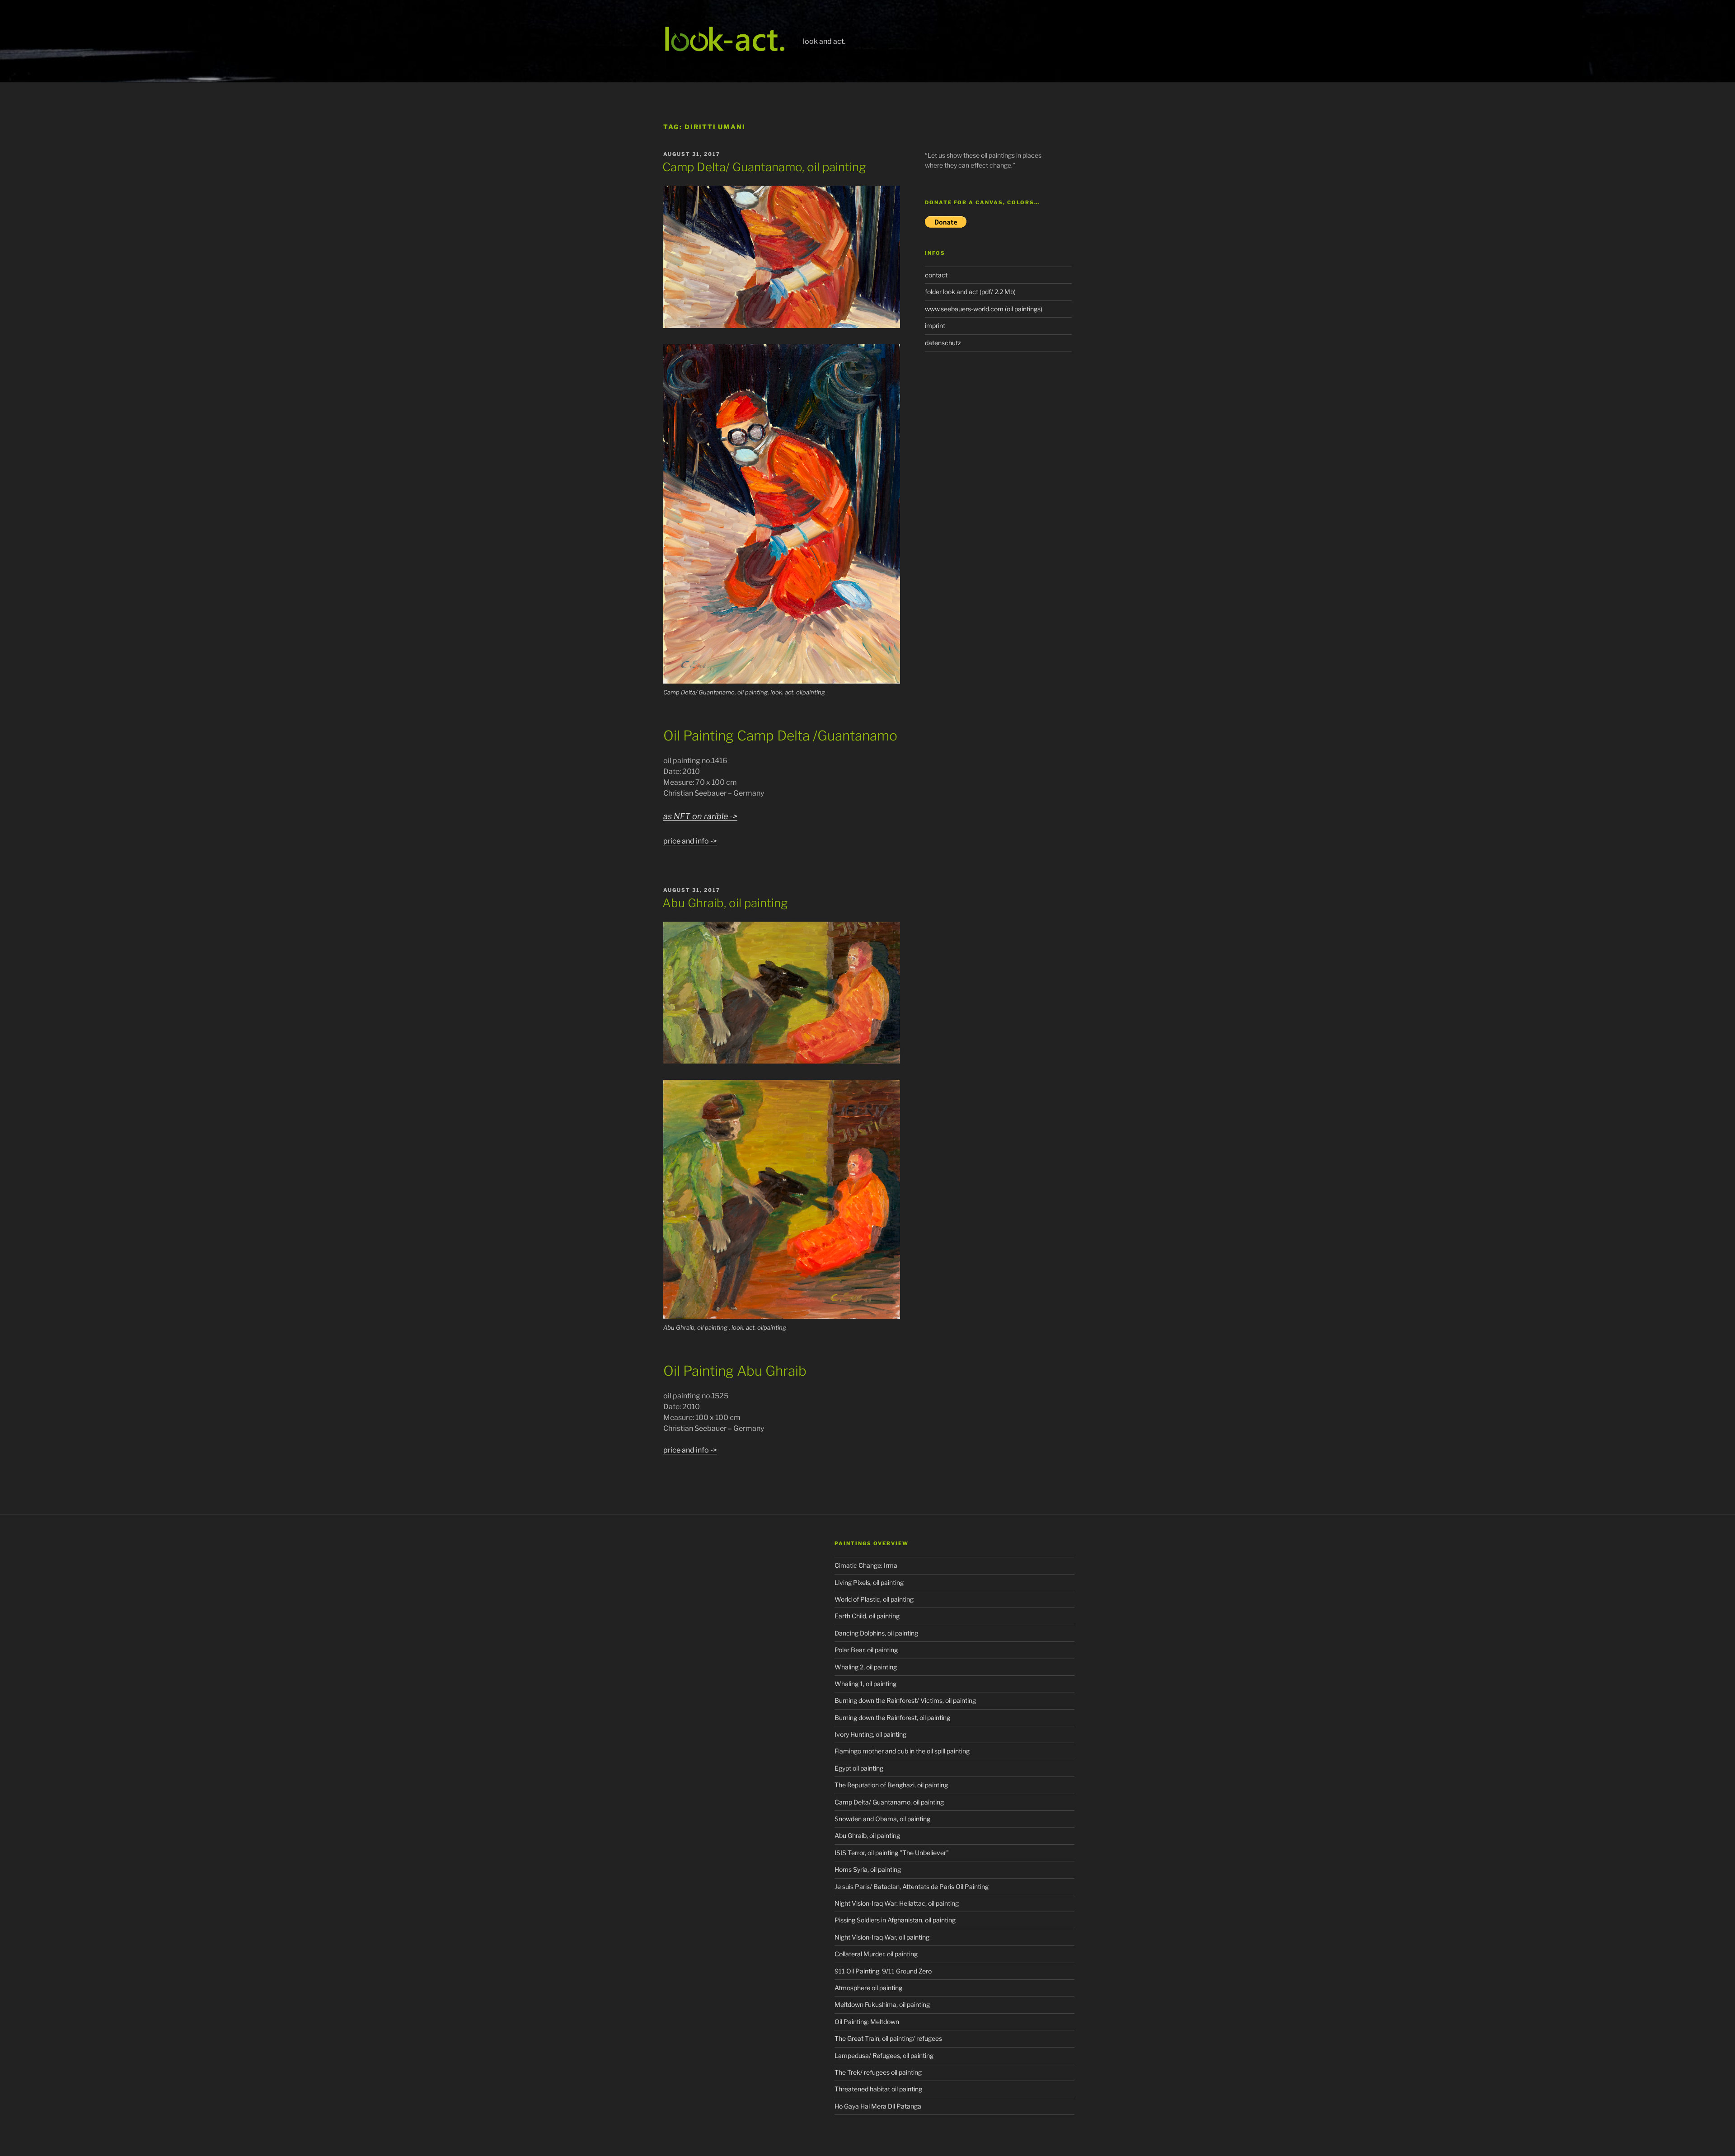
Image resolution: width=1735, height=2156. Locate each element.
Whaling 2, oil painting (866, 1667)
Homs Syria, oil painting (868, 1869)
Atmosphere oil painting (868, 1988)
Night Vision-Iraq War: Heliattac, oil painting (897, 1903)
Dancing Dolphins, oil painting (876, 1633)
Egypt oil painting (859, 1768)
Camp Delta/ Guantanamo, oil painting (764, 167)
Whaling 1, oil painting (865, 1684)
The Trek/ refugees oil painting (878, 2072)
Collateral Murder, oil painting (876, 1954)
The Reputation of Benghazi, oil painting (891, 1785)
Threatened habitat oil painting (878, 2089)
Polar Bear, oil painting (866, 1650)
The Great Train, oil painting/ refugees (888, 2038)
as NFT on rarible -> (700, 816)
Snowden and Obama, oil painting (882, 1819)
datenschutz (943, 343)
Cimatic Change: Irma (866, 1565)
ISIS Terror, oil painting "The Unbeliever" (892, 1853)
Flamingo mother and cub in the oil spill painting (902, 1751)
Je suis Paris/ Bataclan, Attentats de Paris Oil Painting (912, 1886)
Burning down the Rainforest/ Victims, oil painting (905, 1700)
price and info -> (690, 841)
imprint (935, 326)
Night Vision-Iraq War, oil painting (882, 1937)
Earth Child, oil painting (867, 1616)
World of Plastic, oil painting (874, 1599)
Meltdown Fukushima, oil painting (882, 2004)
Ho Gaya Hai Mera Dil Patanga (878, 2106)
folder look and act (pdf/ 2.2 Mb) (970, 292)
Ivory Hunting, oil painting (870, 1734)
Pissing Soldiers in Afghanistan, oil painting (895, 1920)
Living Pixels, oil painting (869, 1582)
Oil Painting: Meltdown (867, 2022)
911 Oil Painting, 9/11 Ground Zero (883, 1971)
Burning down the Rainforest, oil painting (892, 1718)
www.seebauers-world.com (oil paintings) (984, 309)
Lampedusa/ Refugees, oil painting (884, 2055)
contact (936, 275)
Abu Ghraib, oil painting (725, 903)
